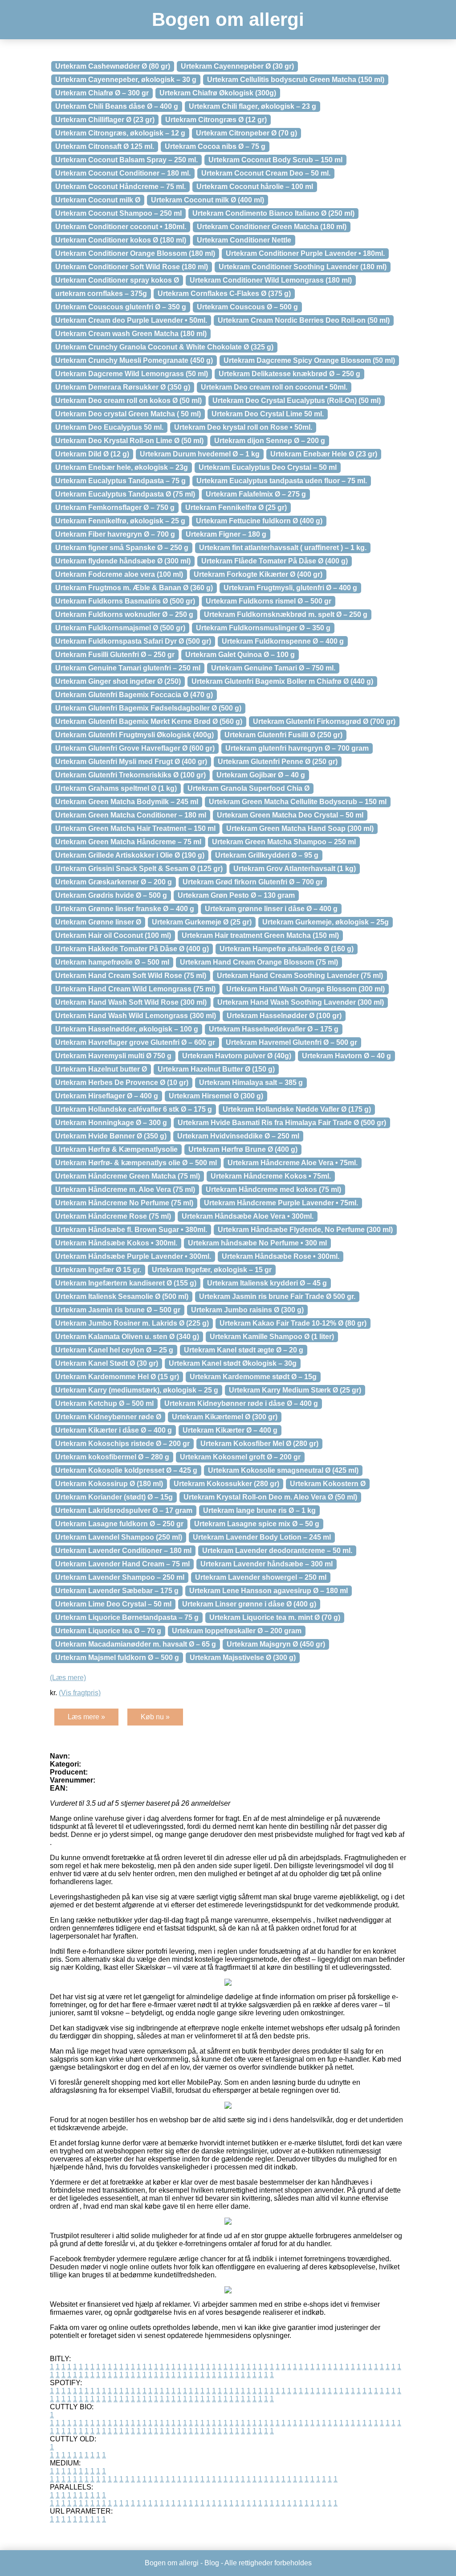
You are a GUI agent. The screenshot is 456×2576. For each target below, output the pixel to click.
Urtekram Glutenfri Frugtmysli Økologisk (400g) (134, 735)
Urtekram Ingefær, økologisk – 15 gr (212, 1270)
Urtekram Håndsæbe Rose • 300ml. (281, 1256)
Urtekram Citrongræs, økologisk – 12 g (120, 133)
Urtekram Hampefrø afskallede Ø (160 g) (287, 949)
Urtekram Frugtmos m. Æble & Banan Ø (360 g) (134, 588)
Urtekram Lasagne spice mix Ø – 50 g (257, 1524)
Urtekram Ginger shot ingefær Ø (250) (118, 681)
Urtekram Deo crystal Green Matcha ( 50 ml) (128, 414)
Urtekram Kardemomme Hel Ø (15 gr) (117, 1377)
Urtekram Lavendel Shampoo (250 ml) (119, 1537)
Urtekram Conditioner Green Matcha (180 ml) (272, 227)
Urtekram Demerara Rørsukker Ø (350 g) (123, 387)
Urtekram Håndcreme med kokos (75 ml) (273, 1189)
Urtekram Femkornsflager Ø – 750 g (115, 507)
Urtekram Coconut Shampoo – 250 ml (118, 213)
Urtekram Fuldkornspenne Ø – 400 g (283, 641)
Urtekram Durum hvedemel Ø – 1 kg (200, 454)
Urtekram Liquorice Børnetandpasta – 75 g (127, 1617)
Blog (212, 2563)
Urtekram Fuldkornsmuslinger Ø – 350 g (263, 628)
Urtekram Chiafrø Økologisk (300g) (218, 93)
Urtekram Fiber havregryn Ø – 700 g (115, 534)
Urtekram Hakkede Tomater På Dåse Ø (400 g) (132, 949)
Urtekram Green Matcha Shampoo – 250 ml (284, 842)
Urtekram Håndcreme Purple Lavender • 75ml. (281, 1203)
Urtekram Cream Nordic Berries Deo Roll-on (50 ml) (304, 320)
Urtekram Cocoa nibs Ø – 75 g (215, 146)
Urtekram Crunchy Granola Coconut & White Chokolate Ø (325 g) (164, 347)
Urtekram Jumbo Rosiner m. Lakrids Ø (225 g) (132, 1323)
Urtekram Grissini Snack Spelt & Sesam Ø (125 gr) (139, 869)
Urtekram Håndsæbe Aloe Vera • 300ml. (248, 1216)
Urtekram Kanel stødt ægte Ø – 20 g (244, 1350)
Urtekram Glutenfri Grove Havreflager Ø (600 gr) (135, 748)
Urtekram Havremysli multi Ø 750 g (113, 1056)
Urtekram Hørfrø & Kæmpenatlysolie (116, 1149)
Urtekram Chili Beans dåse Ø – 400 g (117, 106)
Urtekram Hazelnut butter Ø (101, 1069)
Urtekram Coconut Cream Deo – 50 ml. (266, 173)
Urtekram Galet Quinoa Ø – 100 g (240, 655)
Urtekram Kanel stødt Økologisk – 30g (233, 1363)
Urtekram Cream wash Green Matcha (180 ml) (131, 334)
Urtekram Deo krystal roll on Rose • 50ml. (243, 427)
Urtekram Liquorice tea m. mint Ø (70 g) (275, 1617)
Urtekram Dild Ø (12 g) (92, 454)
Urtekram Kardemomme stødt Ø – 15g (253, 1377)
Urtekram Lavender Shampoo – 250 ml (120, 1577)
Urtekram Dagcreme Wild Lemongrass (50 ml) (132, 374)
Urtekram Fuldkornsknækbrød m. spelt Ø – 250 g (286, 614)
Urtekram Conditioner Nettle (244, 240)
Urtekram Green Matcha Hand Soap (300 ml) (300, 828)
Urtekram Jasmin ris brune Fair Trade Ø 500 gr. (277, 1296)
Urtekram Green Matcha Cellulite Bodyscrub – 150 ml (298, 802)
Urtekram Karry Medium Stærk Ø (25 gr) (295, 1390)
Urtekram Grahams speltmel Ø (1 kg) (116, 788)
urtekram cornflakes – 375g (101, 294)
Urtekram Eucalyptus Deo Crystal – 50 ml (268, 467)
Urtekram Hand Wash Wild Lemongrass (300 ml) (136, 1016)
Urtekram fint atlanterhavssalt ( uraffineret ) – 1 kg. (283, 548)
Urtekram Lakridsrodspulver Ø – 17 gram (124, 1510)
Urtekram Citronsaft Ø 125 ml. (105, 146)
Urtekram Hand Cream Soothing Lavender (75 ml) (300, 976)
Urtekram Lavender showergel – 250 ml (261, 1577)
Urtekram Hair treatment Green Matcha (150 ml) (260, 935)
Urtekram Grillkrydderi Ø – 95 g (267, 855)
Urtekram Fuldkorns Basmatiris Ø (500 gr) (125, 601)
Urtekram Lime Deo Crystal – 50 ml (113, 1604)
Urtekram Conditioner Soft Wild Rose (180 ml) (132, 267)
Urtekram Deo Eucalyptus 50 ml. (109, 427)
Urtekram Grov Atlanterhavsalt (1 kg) (295, 869)
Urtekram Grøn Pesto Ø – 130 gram (236, 895)
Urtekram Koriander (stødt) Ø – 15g (114, 1497)
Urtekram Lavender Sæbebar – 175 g (117, 1591)
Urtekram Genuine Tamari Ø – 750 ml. (273, 668)
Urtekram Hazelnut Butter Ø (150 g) (216, 1069)
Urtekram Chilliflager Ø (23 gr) (105, 120)
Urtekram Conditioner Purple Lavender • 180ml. (305, 253)
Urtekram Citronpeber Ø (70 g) (246, 133)
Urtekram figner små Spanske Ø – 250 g (122, 548)
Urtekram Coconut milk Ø (98, 200)
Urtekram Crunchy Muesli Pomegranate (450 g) (134, 360)
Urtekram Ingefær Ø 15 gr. (98, 1270)
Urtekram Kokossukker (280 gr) (226, 1484)
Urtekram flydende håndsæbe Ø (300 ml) (123, 561)
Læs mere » (86, 1717)
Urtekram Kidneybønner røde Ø (108, 1417)
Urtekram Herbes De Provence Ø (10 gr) (122, 1083)
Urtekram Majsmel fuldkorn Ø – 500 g (117, 1658)
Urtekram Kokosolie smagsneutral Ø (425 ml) (283, 1470)
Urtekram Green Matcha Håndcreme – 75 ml (128, 842)
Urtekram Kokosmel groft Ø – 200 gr (240, 1457)
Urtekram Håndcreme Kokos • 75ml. (271, 1176)
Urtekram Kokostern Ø (328, 1484)
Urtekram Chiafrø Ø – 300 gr (102, 93)
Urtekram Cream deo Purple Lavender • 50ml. (131, 320)
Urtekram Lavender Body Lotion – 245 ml (262, 1537)
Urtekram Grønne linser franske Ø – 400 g (125, 909)
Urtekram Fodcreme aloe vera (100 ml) (119, 574)
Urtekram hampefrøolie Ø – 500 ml (112, 962)
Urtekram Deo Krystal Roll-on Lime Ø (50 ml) (129, 441)
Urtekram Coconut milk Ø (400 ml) (208, 200)
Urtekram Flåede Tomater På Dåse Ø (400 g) (275, 561)
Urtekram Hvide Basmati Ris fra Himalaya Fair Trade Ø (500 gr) (282, 1123)
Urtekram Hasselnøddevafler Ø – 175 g (274, 1029)
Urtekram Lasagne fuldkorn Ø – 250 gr (119, 1524)
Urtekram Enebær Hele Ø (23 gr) (324, 454)
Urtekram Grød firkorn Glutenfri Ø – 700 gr (253, 882)
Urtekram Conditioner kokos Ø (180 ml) (121, 240)
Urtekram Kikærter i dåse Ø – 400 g (114, 1430)
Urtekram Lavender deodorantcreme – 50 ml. (277, 1551)
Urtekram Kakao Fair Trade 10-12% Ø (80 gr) (293, 1323)
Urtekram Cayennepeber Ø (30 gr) (237, 66)
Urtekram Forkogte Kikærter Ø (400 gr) (258, 574)
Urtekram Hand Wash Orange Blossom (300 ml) (305, 989)
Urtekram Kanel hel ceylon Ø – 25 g (114, 1350)
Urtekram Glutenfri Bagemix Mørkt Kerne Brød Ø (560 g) (149, 721)
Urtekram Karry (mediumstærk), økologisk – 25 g (137, 1390)
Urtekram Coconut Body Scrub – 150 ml (275, 160)
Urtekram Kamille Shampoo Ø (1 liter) (272, 1337)
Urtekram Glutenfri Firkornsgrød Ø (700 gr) (324, 721)
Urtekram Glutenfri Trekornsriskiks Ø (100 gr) (130, 775)
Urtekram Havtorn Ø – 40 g (346, 1056)
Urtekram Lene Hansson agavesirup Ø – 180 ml (269, 1591)
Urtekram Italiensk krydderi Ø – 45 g (267, 1283)
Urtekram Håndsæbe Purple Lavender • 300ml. (133, 1256)
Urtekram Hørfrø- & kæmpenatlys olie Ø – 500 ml (136, 1163)
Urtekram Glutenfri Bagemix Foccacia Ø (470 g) (134, 695)
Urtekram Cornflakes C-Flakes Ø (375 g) (224, 294)
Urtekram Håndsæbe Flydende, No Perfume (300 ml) (305, 1230)
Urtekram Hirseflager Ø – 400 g (107, 1096)
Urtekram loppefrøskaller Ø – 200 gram (237, 1631)
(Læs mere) (68, 1678)
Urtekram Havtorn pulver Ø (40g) (237, 1056)
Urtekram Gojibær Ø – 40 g (261, 775)
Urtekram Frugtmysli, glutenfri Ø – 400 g (290, 588)
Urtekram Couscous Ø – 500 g (247, 307)
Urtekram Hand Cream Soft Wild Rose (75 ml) (131, 976)
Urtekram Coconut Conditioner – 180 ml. (123, 173)
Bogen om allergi (228, 19)
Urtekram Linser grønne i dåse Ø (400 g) (249, 1604)
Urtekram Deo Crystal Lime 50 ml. (268, 414)
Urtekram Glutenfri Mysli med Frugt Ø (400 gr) (131, 762)
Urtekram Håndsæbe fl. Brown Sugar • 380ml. (131, 1230)
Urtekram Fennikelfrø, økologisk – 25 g (120, 521)
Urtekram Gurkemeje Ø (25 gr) (202, 922)
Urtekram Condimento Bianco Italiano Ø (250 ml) (273, 213)
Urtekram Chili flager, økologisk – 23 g (252, 106)
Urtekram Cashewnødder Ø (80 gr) (113, 66)
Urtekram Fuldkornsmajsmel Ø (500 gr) (120, 628)
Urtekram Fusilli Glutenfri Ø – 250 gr (115, 655)
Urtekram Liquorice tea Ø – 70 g (108, 1631)
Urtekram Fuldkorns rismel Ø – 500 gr (269, 601)
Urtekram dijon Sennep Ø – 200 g (270, 441)
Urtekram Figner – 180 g (226, 534)
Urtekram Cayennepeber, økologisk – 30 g (126, 80)
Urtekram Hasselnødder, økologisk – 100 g (127, 1029)
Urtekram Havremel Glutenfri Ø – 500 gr (291, 1042)
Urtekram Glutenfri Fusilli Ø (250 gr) (283, 735)
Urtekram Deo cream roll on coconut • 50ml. (274, 387)
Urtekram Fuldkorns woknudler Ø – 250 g (124, 614)
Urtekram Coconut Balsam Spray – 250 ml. (126, 160)
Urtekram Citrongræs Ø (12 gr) (216, 120)
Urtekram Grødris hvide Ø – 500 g (111, 895)
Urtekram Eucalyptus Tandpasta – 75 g (120, 481)
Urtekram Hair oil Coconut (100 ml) (113, 935)
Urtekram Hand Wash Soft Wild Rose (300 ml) (131, 1002)
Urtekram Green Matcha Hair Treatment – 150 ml (135, 828)
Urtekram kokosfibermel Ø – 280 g (112, 1457)
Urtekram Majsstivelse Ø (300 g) (243, 1658)
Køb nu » (155, 1717)
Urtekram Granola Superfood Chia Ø (248, 788)
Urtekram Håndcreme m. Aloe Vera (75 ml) (125, 1189)
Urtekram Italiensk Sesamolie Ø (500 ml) (122, 1296)
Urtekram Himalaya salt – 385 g (251, 1083)
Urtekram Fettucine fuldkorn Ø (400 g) (259, 521)
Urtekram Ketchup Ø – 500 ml (104, 1403)
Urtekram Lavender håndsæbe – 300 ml (267, 1564)
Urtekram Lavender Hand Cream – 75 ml (122, 1564)
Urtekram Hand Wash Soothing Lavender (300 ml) (301, 1002)
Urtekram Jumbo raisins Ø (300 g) (247, 1310)
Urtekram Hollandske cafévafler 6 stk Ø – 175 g (134, 1109)
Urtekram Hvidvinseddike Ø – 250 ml (238, 1136)
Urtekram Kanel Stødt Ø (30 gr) (107, 1363)
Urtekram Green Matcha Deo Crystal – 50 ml (290, 815)
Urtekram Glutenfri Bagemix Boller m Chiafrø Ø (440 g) (282, 681)
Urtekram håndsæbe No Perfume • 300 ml (257, 1243)
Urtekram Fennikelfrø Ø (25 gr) (236, 507)
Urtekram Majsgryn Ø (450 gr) (276, 1644)
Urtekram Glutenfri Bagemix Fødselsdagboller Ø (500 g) (148, 708)
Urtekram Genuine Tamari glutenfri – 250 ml (128, 668)
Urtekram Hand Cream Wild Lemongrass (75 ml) (135, 989)
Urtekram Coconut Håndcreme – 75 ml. (120, 187)
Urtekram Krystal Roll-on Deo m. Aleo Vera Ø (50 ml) (270, 1497)
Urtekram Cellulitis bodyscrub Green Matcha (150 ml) (296, 80)
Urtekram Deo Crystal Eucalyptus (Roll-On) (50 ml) (297, 401)
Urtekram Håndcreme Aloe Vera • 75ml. (293, 1163)
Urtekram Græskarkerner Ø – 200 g (114, 882)
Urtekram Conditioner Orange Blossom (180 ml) (135, 253)
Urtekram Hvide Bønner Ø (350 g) (111, 1136)
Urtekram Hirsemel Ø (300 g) (216, 1096)
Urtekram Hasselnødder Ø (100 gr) (284, 1016)
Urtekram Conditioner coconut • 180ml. (121, 227)
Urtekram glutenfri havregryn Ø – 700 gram (297, 748)
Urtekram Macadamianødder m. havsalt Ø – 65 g (136, 1644)
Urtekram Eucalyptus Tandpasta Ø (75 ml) (125, 494)
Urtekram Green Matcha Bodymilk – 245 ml (127, 802)
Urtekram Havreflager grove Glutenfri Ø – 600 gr (135, 1042)
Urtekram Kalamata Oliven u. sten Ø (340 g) (127, 1337)
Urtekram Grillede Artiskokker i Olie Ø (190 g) (130, 855)
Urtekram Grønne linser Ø (98, 922)
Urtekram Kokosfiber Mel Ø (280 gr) (259, 1444)
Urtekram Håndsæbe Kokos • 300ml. (116, 1243)
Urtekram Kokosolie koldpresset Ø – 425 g (126, 1470)
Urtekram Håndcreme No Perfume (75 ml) (124, 1203)
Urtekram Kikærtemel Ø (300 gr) (225, 1417)
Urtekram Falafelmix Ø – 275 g (256, 494)
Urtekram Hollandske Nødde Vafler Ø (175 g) (297, 1109)
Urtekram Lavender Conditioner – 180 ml (123, 1551)
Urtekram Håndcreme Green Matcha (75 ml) (128, 1176)
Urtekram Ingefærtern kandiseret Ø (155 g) (126, 1283)
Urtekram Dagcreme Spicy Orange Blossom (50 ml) (309, 360)
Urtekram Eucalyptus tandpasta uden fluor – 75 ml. (282, 481)
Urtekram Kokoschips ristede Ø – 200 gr (122, 1444)
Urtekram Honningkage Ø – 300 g (111, 1123)
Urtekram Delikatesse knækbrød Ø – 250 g (289, 374)
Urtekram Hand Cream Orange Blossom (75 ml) (259, 962)
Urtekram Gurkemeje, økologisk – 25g (326, 922)
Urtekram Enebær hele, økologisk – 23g (122, 467)
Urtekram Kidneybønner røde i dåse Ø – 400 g (241, 1403)
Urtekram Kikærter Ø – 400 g (230, 1430)
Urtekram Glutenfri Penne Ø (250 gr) (278, 762)
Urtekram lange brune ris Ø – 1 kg (259, 1510)
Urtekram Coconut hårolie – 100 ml (255, 187)
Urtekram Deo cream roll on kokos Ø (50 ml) (128, 401)
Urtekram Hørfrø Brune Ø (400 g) (243, 1149)
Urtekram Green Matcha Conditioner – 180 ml (131, 815)
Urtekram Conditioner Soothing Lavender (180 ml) (303, 267)
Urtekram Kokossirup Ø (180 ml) (109, 1484)
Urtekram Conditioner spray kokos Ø (117, 280)
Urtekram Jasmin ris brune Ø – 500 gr (118, 1310)
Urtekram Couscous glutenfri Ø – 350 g (121, 307)
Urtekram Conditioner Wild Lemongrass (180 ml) (271, 280)
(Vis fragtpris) (80, 1693)
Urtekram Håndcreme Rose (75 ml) (113, 1216)
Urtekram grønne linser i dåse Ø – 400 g (271, 909)
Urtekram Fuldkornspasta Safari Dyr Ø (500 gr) (133, 641)
